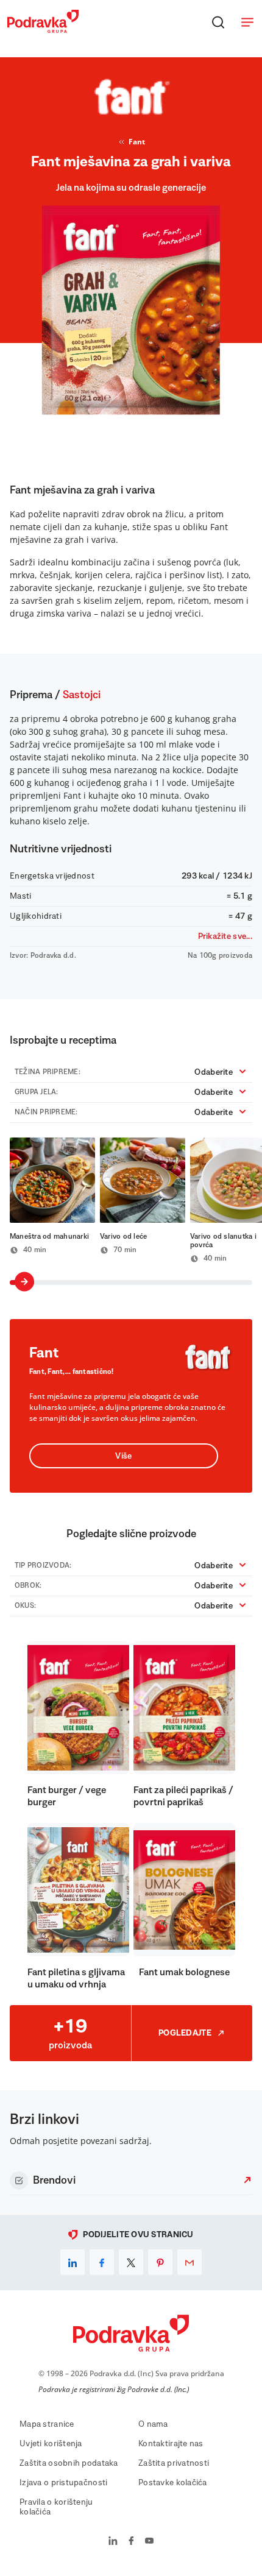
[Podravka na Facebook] (131, 2542)
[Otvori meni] (247, 22)
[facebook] (102, 2262)
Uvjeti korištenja (51, 2444)
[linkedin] (73, 2262)
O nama (153, 2424)
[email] (189, 2262)
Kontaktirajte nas (171, 2444)
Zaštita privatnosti (174, 2463)
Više (123, 1456)
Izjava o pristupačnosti (63, 2483)
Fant (137, 142)
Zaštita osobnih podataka (69, 2463)
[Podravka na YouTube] (149, 2542)
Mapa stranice (47, 2424)
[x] (131, 2262)
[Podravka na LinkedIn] (113, 2542)
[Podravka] (43, 30)
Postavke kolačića (173, 2483)
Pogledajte (185, 2033)
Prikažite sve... (225, 936)
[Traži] (218, 22)
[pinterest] (160, 2262)
